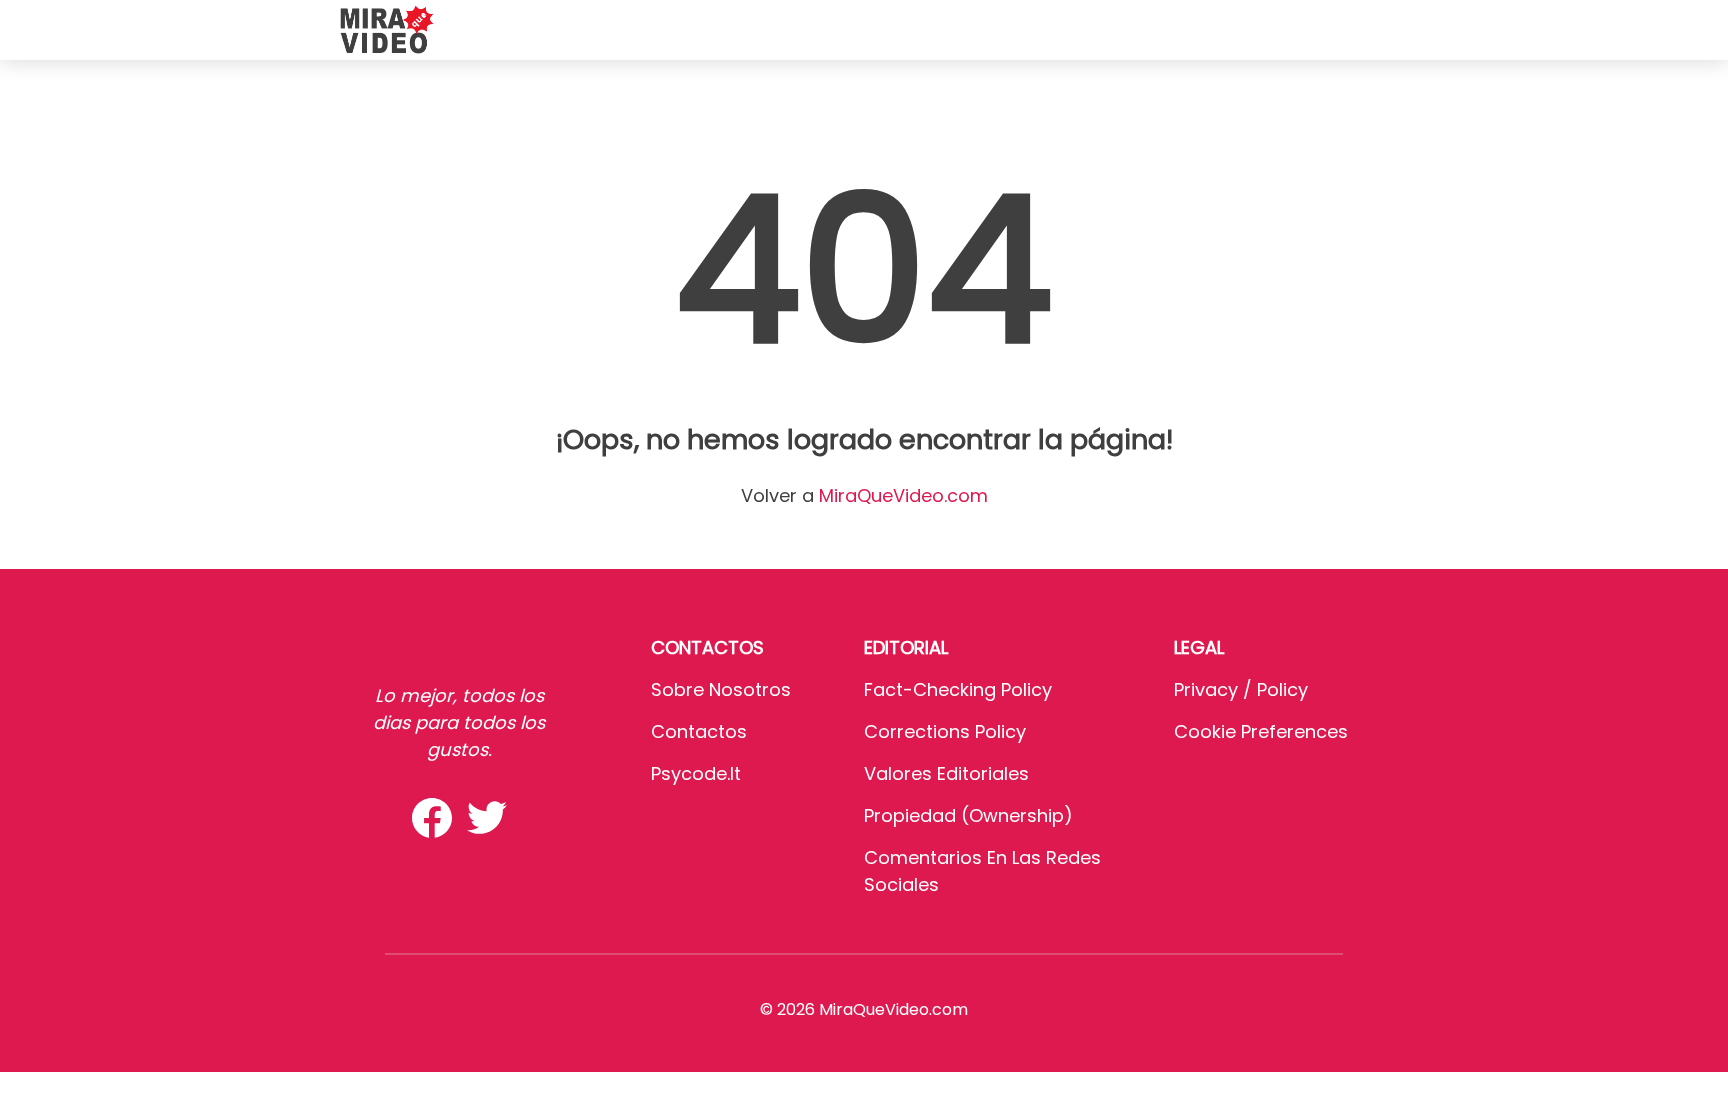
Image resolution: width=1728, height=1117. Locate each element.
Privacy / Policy (1241, 689)
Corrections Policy (945, 731)
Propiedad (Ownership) (968, 815)
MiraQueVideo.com (903, 495)
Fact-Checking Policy (958, 689)
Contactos (699, 731)
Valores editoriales (946, 773)
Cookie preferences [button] (1261, 731)
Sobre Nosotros (721, 689)
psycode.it (696, 773)
